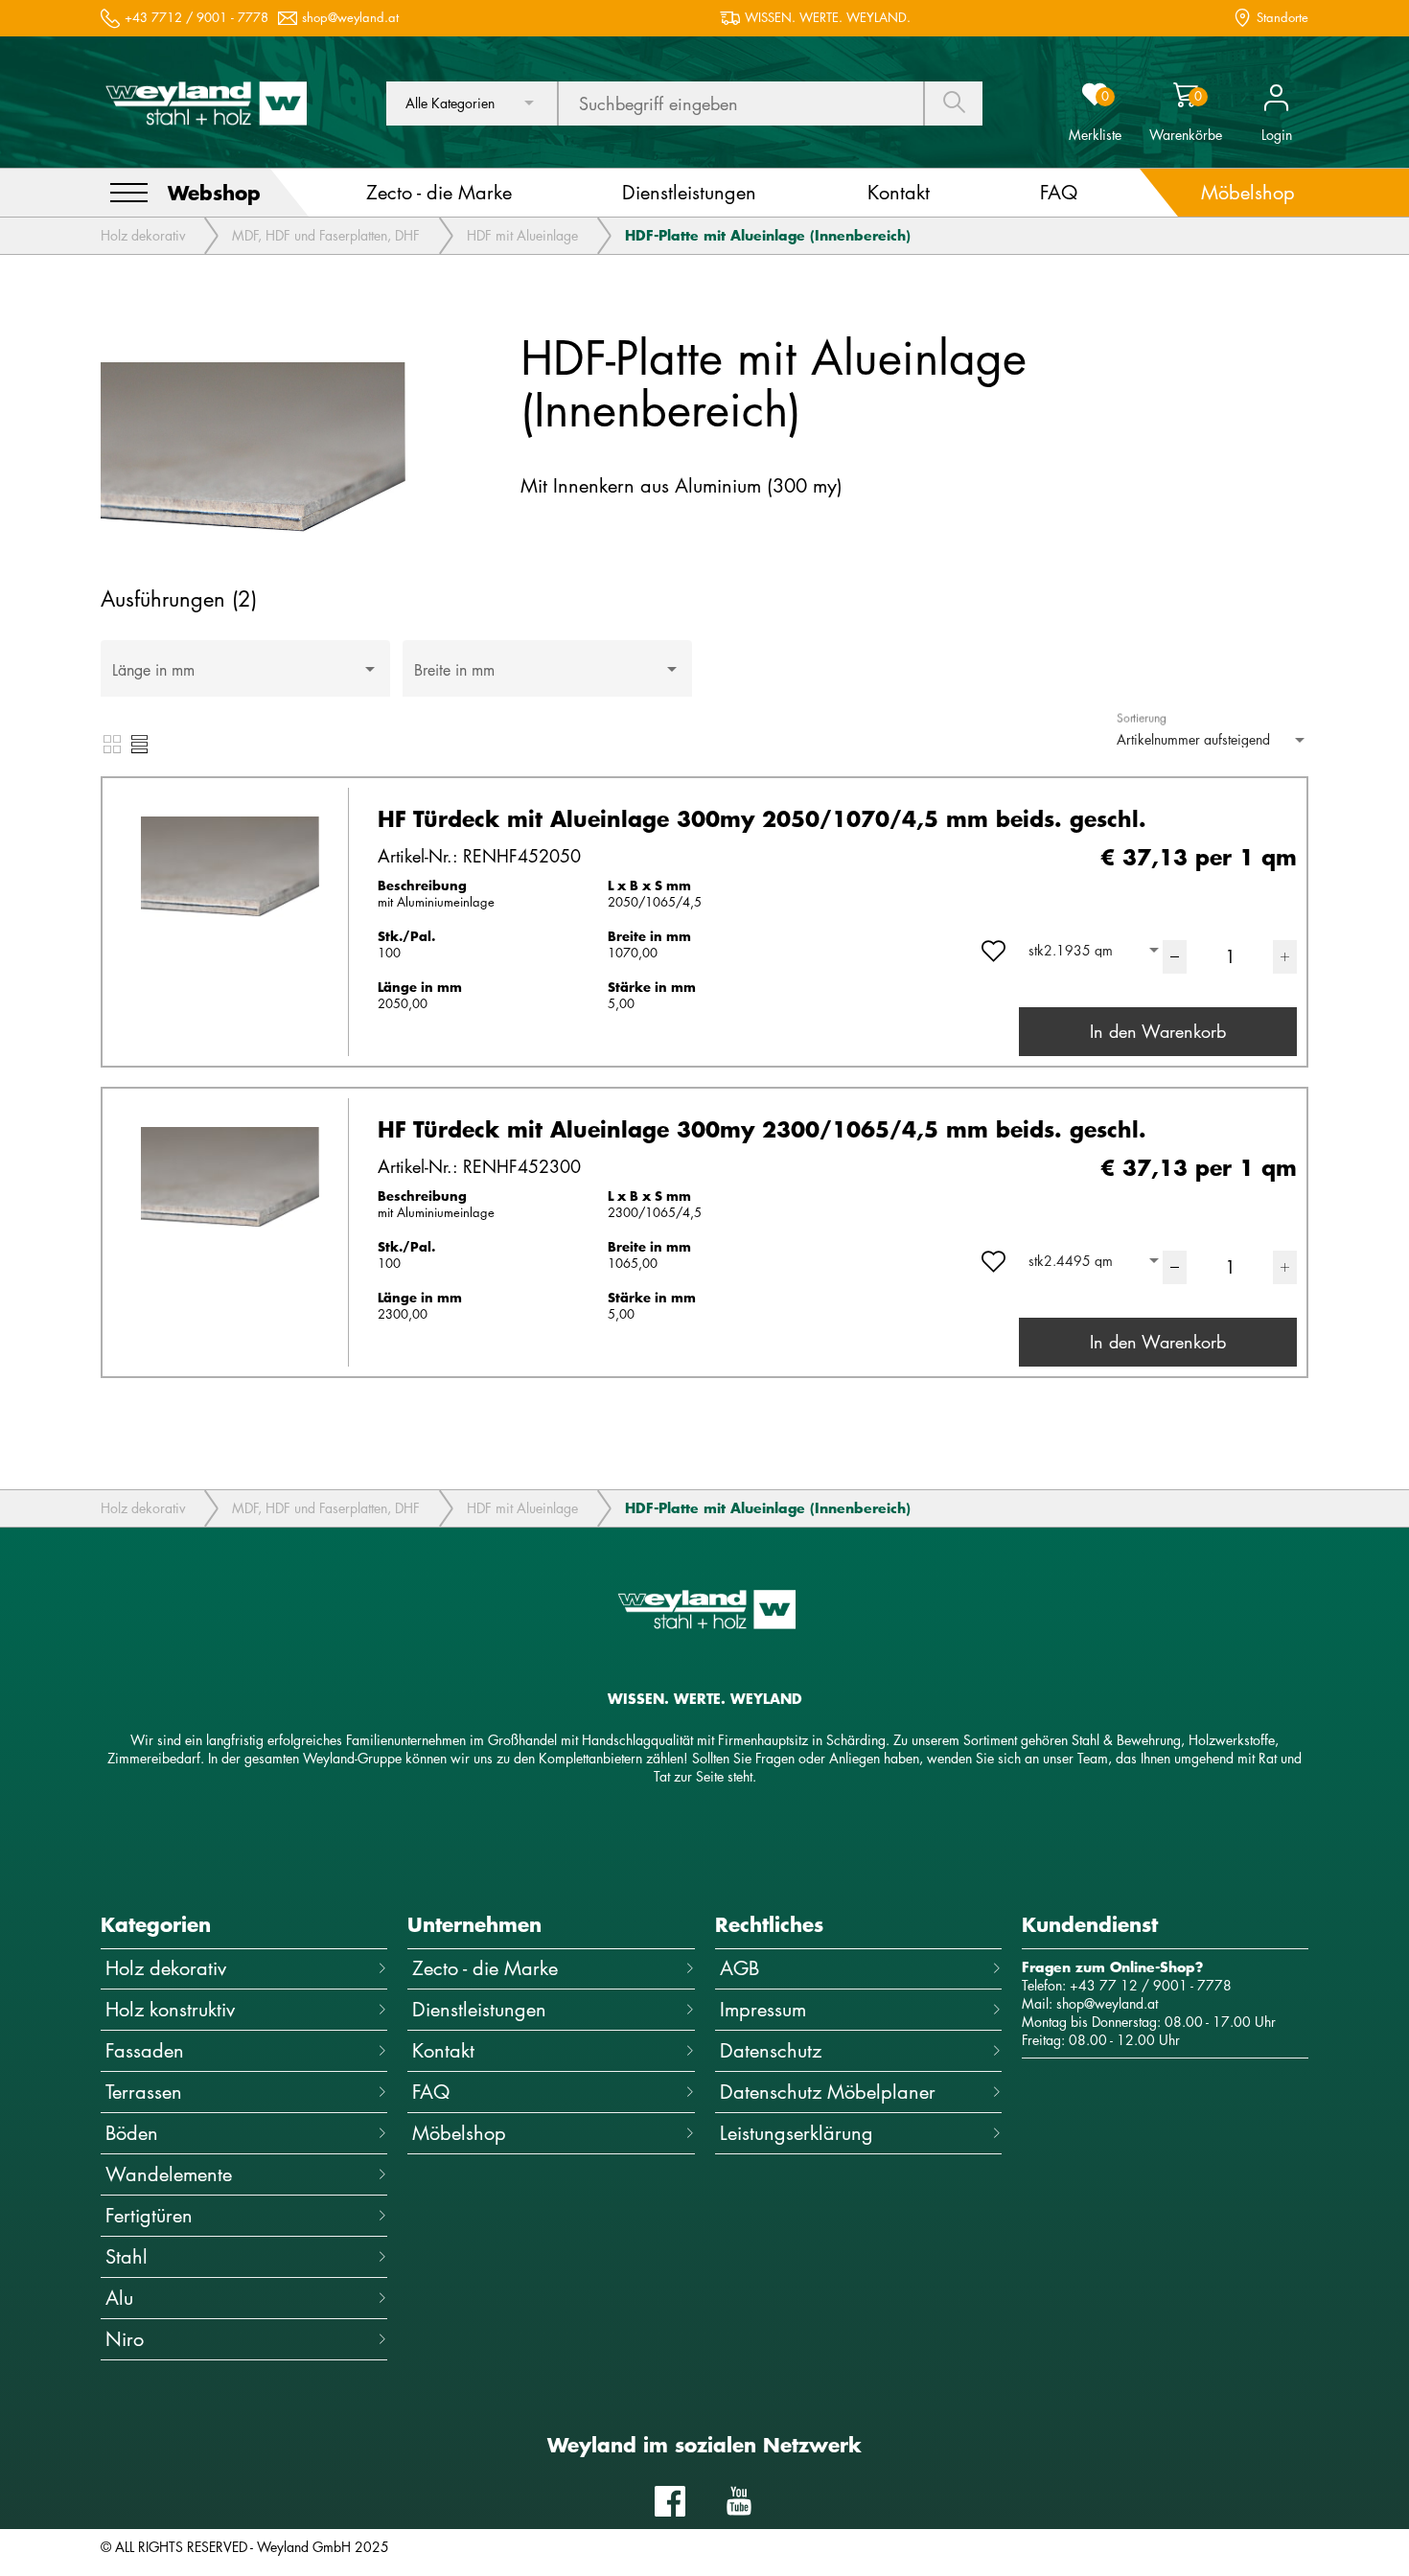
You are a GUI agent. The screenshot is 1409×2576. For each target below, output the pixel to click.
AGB (739, 1968)
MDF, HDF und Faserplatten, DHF (326, 235)
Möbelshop (459, 2133)
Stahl (127, 2256)
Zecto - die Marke (485, 1968)
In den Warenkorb (1158, 1031)
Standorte (1282, 18)
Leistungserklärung (797, 2133)
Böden (132, 2133)
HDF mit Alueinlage (522, 235)
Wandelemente (169, 2174)
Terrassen (144, 2092)
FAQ (431, 2092)
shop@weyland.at (350, 18)
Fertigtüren (149, 2215)
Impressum (763, 2009)
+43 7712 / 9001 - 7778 (196, 18)
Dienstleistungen (479, 2009)
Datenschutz (771, 2050)
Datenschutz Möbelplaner (828, 2092)
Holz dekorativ (143, 235)
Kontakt (443, 2050)
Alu (119, 2298)
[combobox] (472, 103)
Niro (125, 2339)
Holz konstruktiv (170, 2009)
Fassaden (145, 2050)
